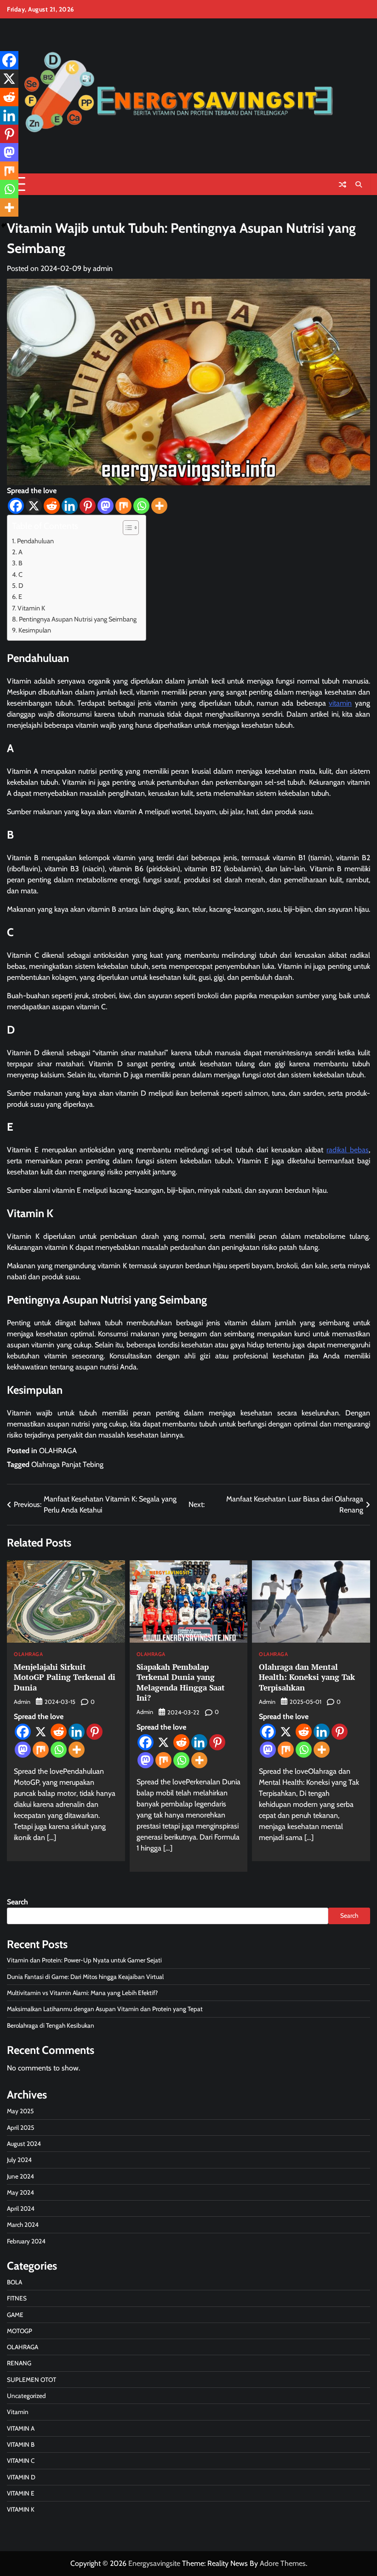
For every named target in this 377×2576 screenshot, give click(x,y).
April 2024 (21, 2208)
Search (17, 1902)
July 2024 (19, 2160)
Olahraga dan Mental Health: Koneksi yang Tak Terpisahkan (307, 1677)
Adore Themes (283, 2563)
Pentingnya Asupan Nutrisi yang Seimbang (78, 619)
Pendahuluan (35, 541)
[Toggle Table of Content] (126, 528)
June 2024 (20, 2176)
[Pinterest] (88, 506)
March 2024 (23, 2225)
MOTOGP (20, 2331)
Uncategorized (26, 2396)
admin (103, 268)
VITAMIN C (21, 2461)
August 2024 (24, 2144)
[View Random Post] (343, 184)
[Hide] (4, 225)
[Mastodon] (106, 506)
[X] (34, 506)
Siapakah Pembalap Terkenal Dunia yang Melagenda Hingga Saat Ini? (181, 1682)
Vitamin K (31, 608)
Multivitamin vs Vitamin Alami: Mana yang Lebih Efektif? (82, 1993)
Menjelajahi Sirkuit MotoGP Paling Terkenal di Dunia (65, 1677)
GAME (15, 2315)
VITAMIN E (21, 2493)
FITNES (17, 2298)
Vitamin (18, 2412)
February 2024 (26, 2241)
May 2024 (20, 2192)
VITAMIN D (21, 2477)
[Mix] (123, 506)
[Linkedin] (70, 506)
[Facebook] (16, 506)
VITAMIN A (21, 2428)
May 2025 (20, 2111)
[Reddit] (52, 506)
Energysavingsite (154, 2563)
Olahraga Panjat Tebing (67, 1464)
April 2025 (20, 2127)
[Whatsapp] (141, 506)
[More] (159, 506)
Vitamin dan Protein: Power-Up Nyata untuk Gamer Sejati (84, 1960)
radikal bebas (348, 1150)
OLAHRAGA (58, 1451)
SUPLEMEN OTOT (31, 2380)
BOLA (14, 2282)
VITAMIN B (21, 2444)
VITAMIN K (21, 2509)
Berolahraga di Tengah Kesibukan (51, 2025)
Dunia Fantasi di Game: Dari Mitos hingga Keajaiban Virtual (85, 1977)
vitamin (340, 703)
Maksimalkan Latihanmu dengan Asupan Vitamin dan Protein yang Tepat (105, 2009)
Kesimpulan (35, 630)
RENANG (19, 2363)
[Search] (359, 184)
